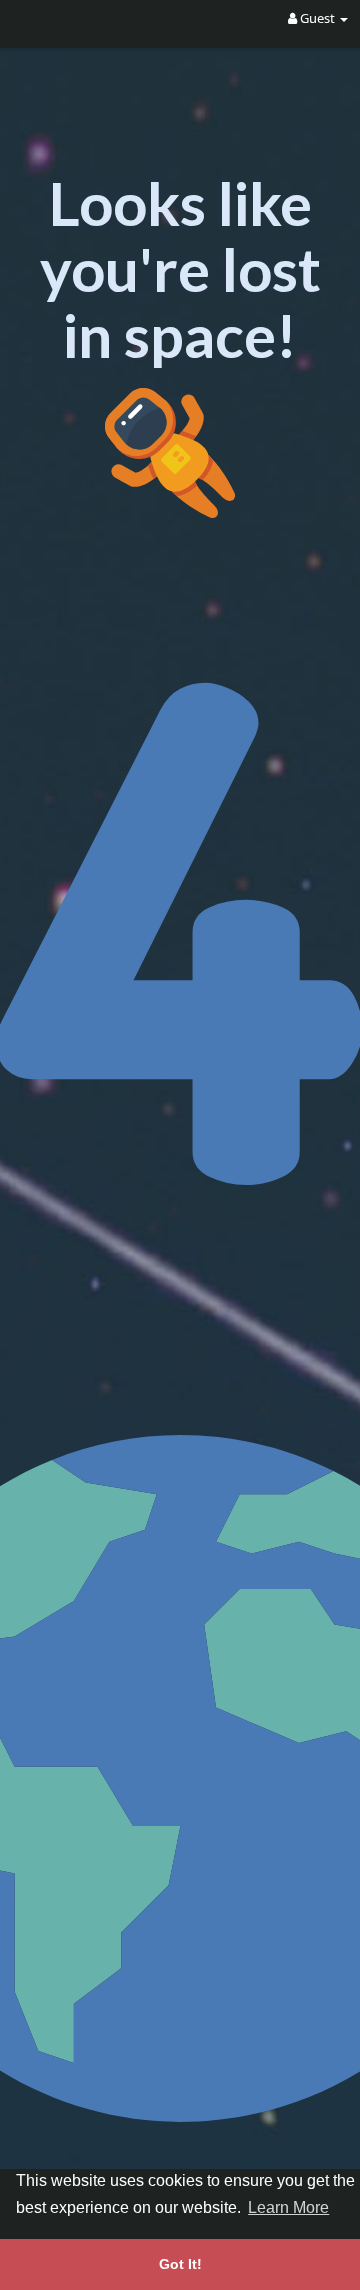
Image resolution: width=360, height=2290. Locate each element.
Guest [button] (317, 18)
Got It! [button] (180, 2264)
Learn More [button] (288, 2207)
